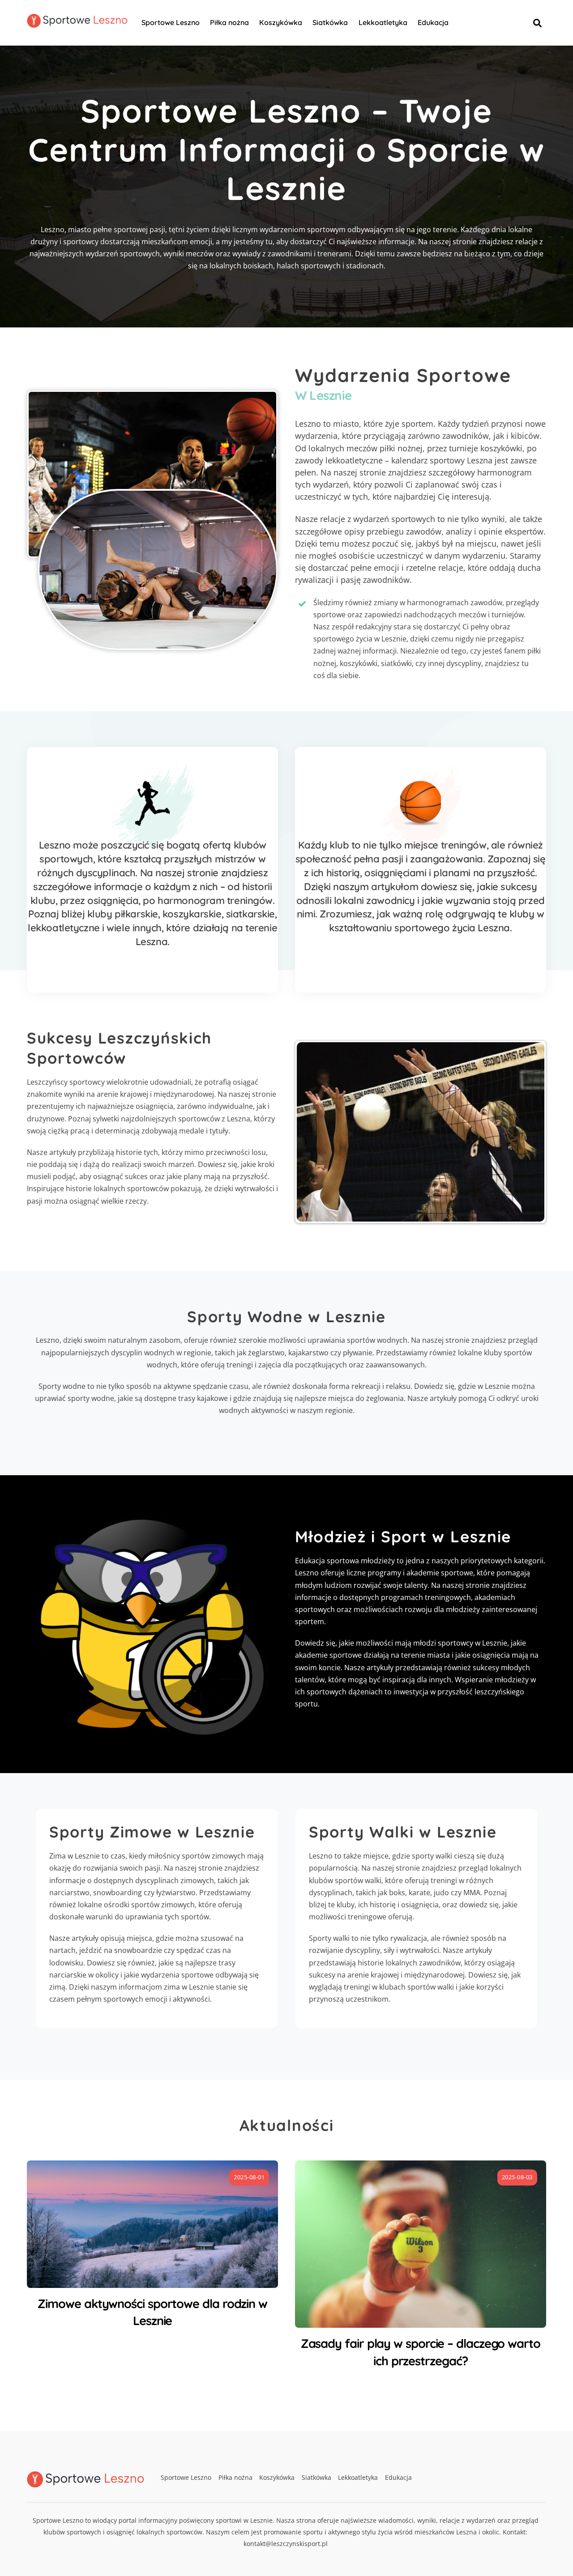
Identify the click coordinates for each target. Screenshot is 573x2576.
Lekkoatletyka (383, 22)
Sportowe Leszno (171, 22)
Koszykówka (281, 22)
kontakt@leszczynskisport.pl (286, 2544)
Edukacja (433, 22)
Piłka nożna (229, 22)
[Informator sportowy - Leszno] (77, 23)
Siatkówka (330, 22)
